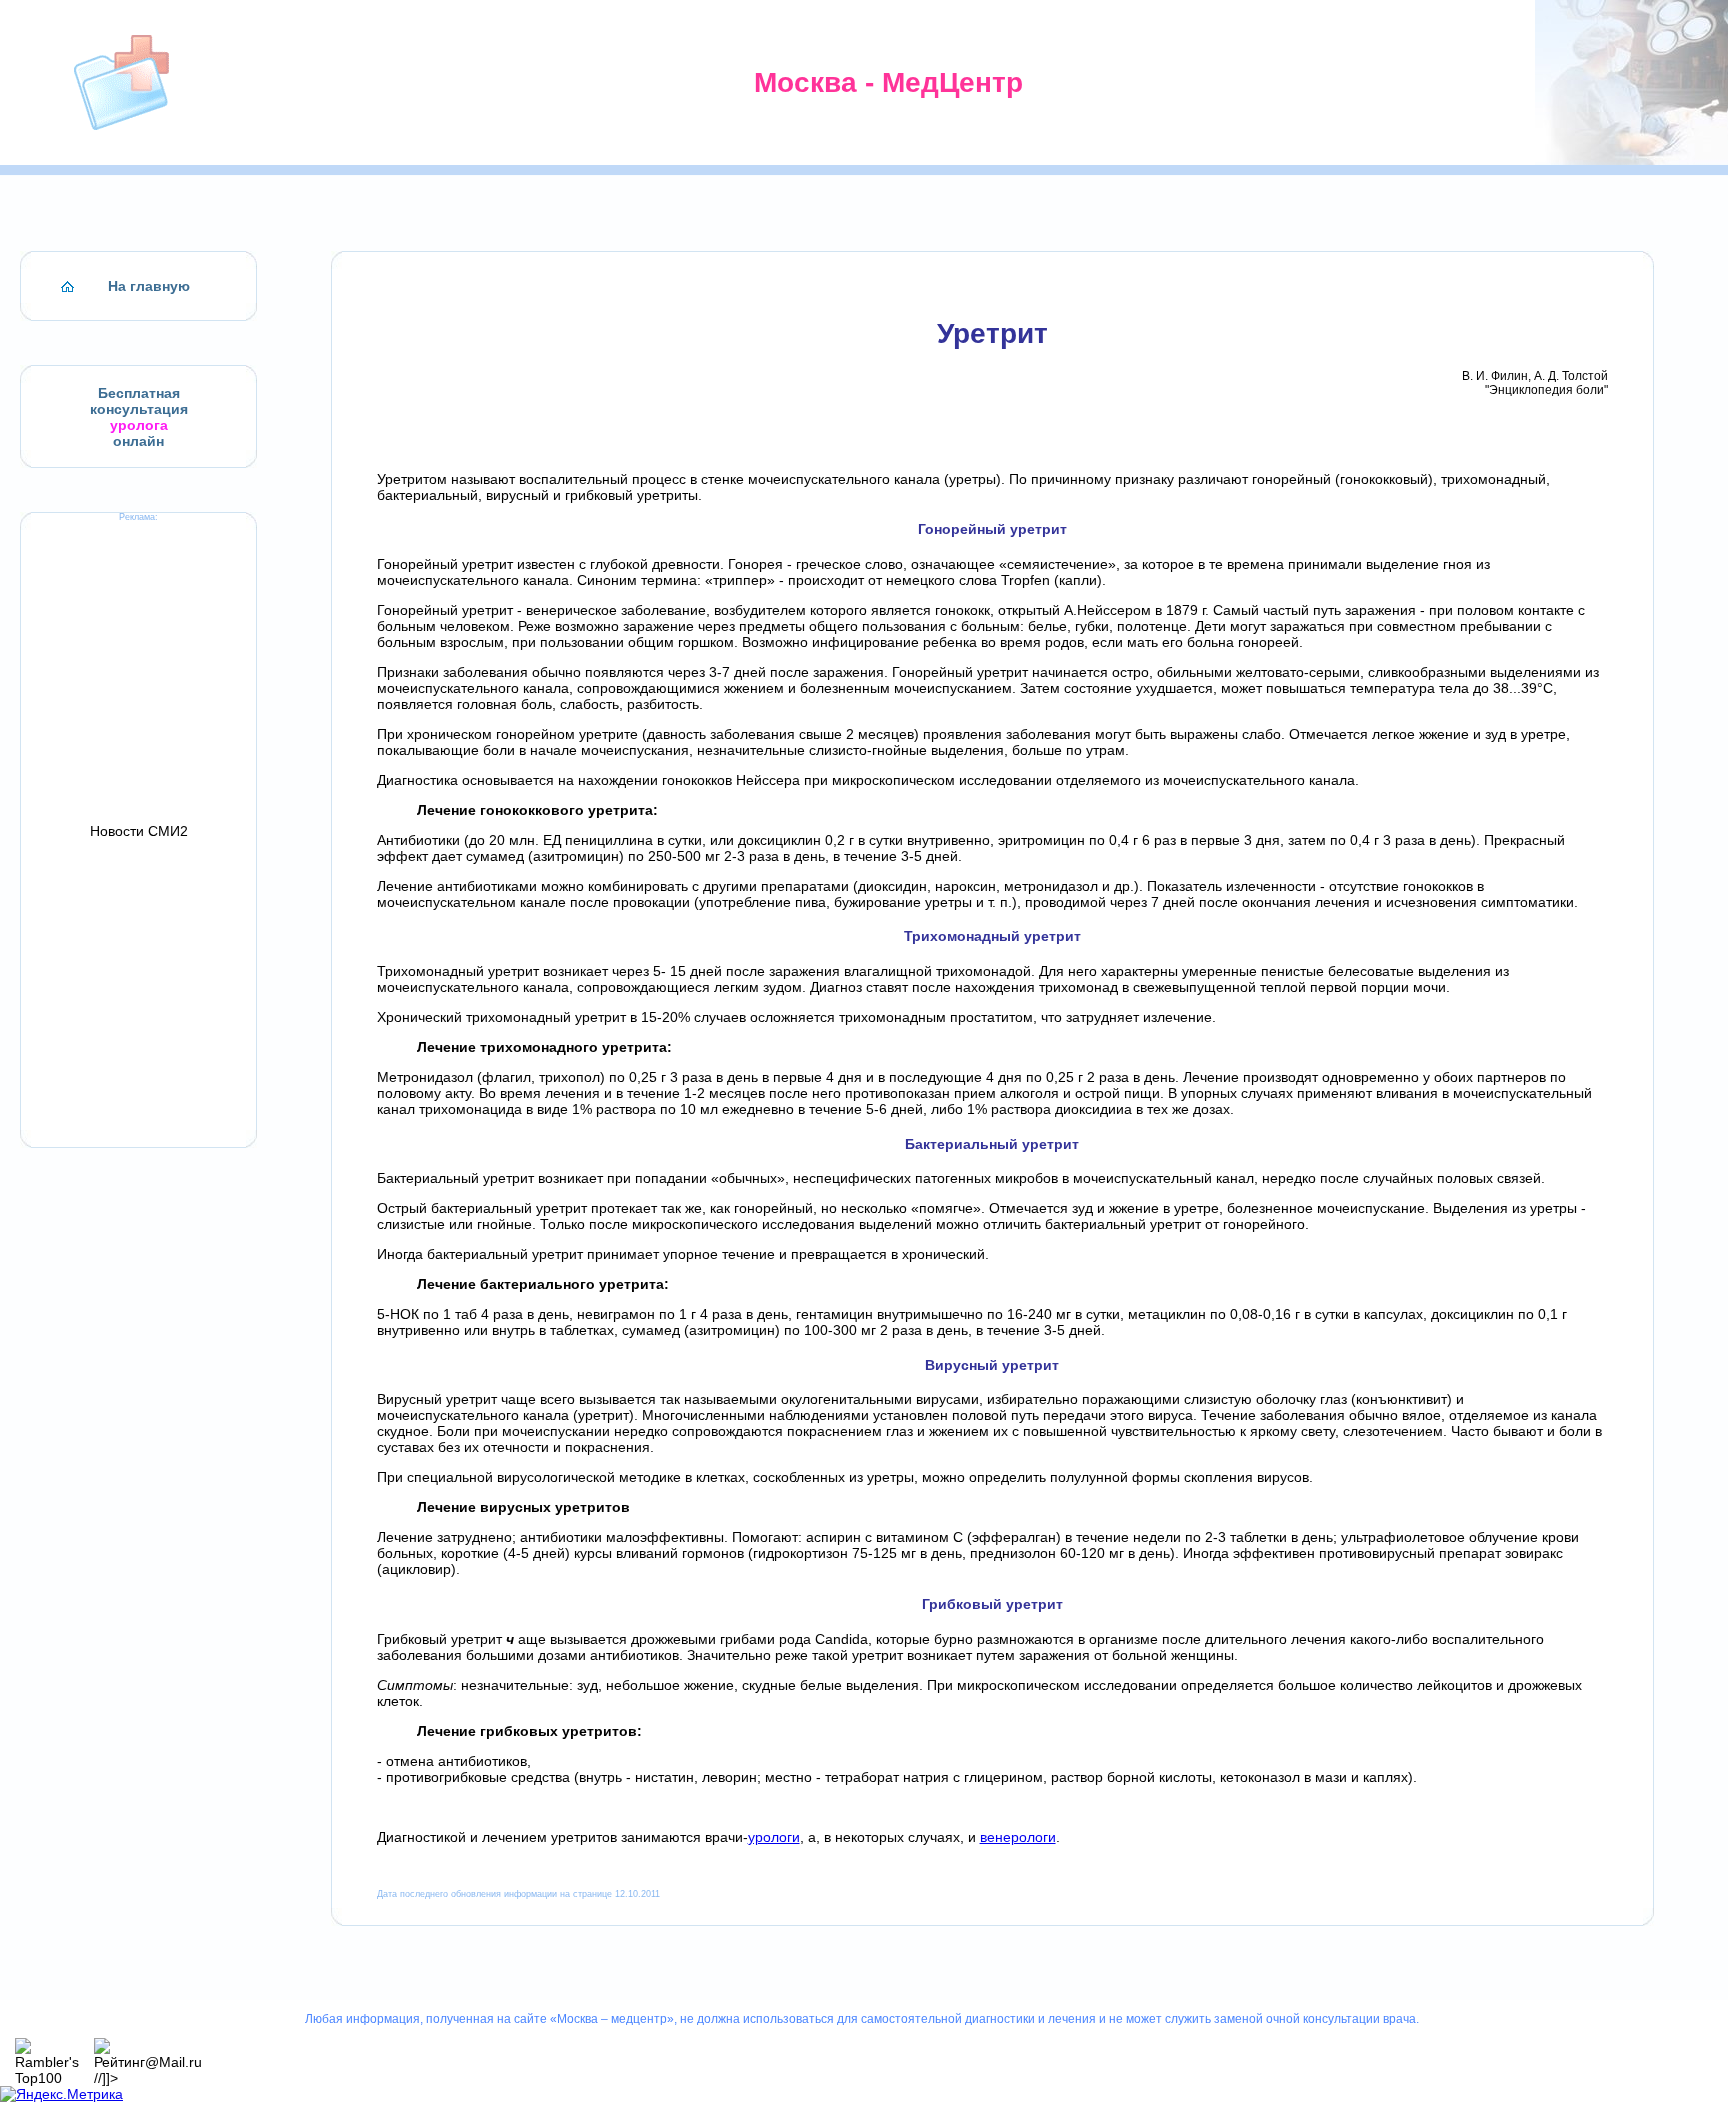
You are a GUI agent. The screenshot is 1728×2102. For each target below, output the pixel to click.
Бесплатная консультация (139, 401)
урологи (774, 1837)
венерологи (1018, 1837)
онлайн (138, 441)
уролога (139, 425)
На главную (149, 286)
